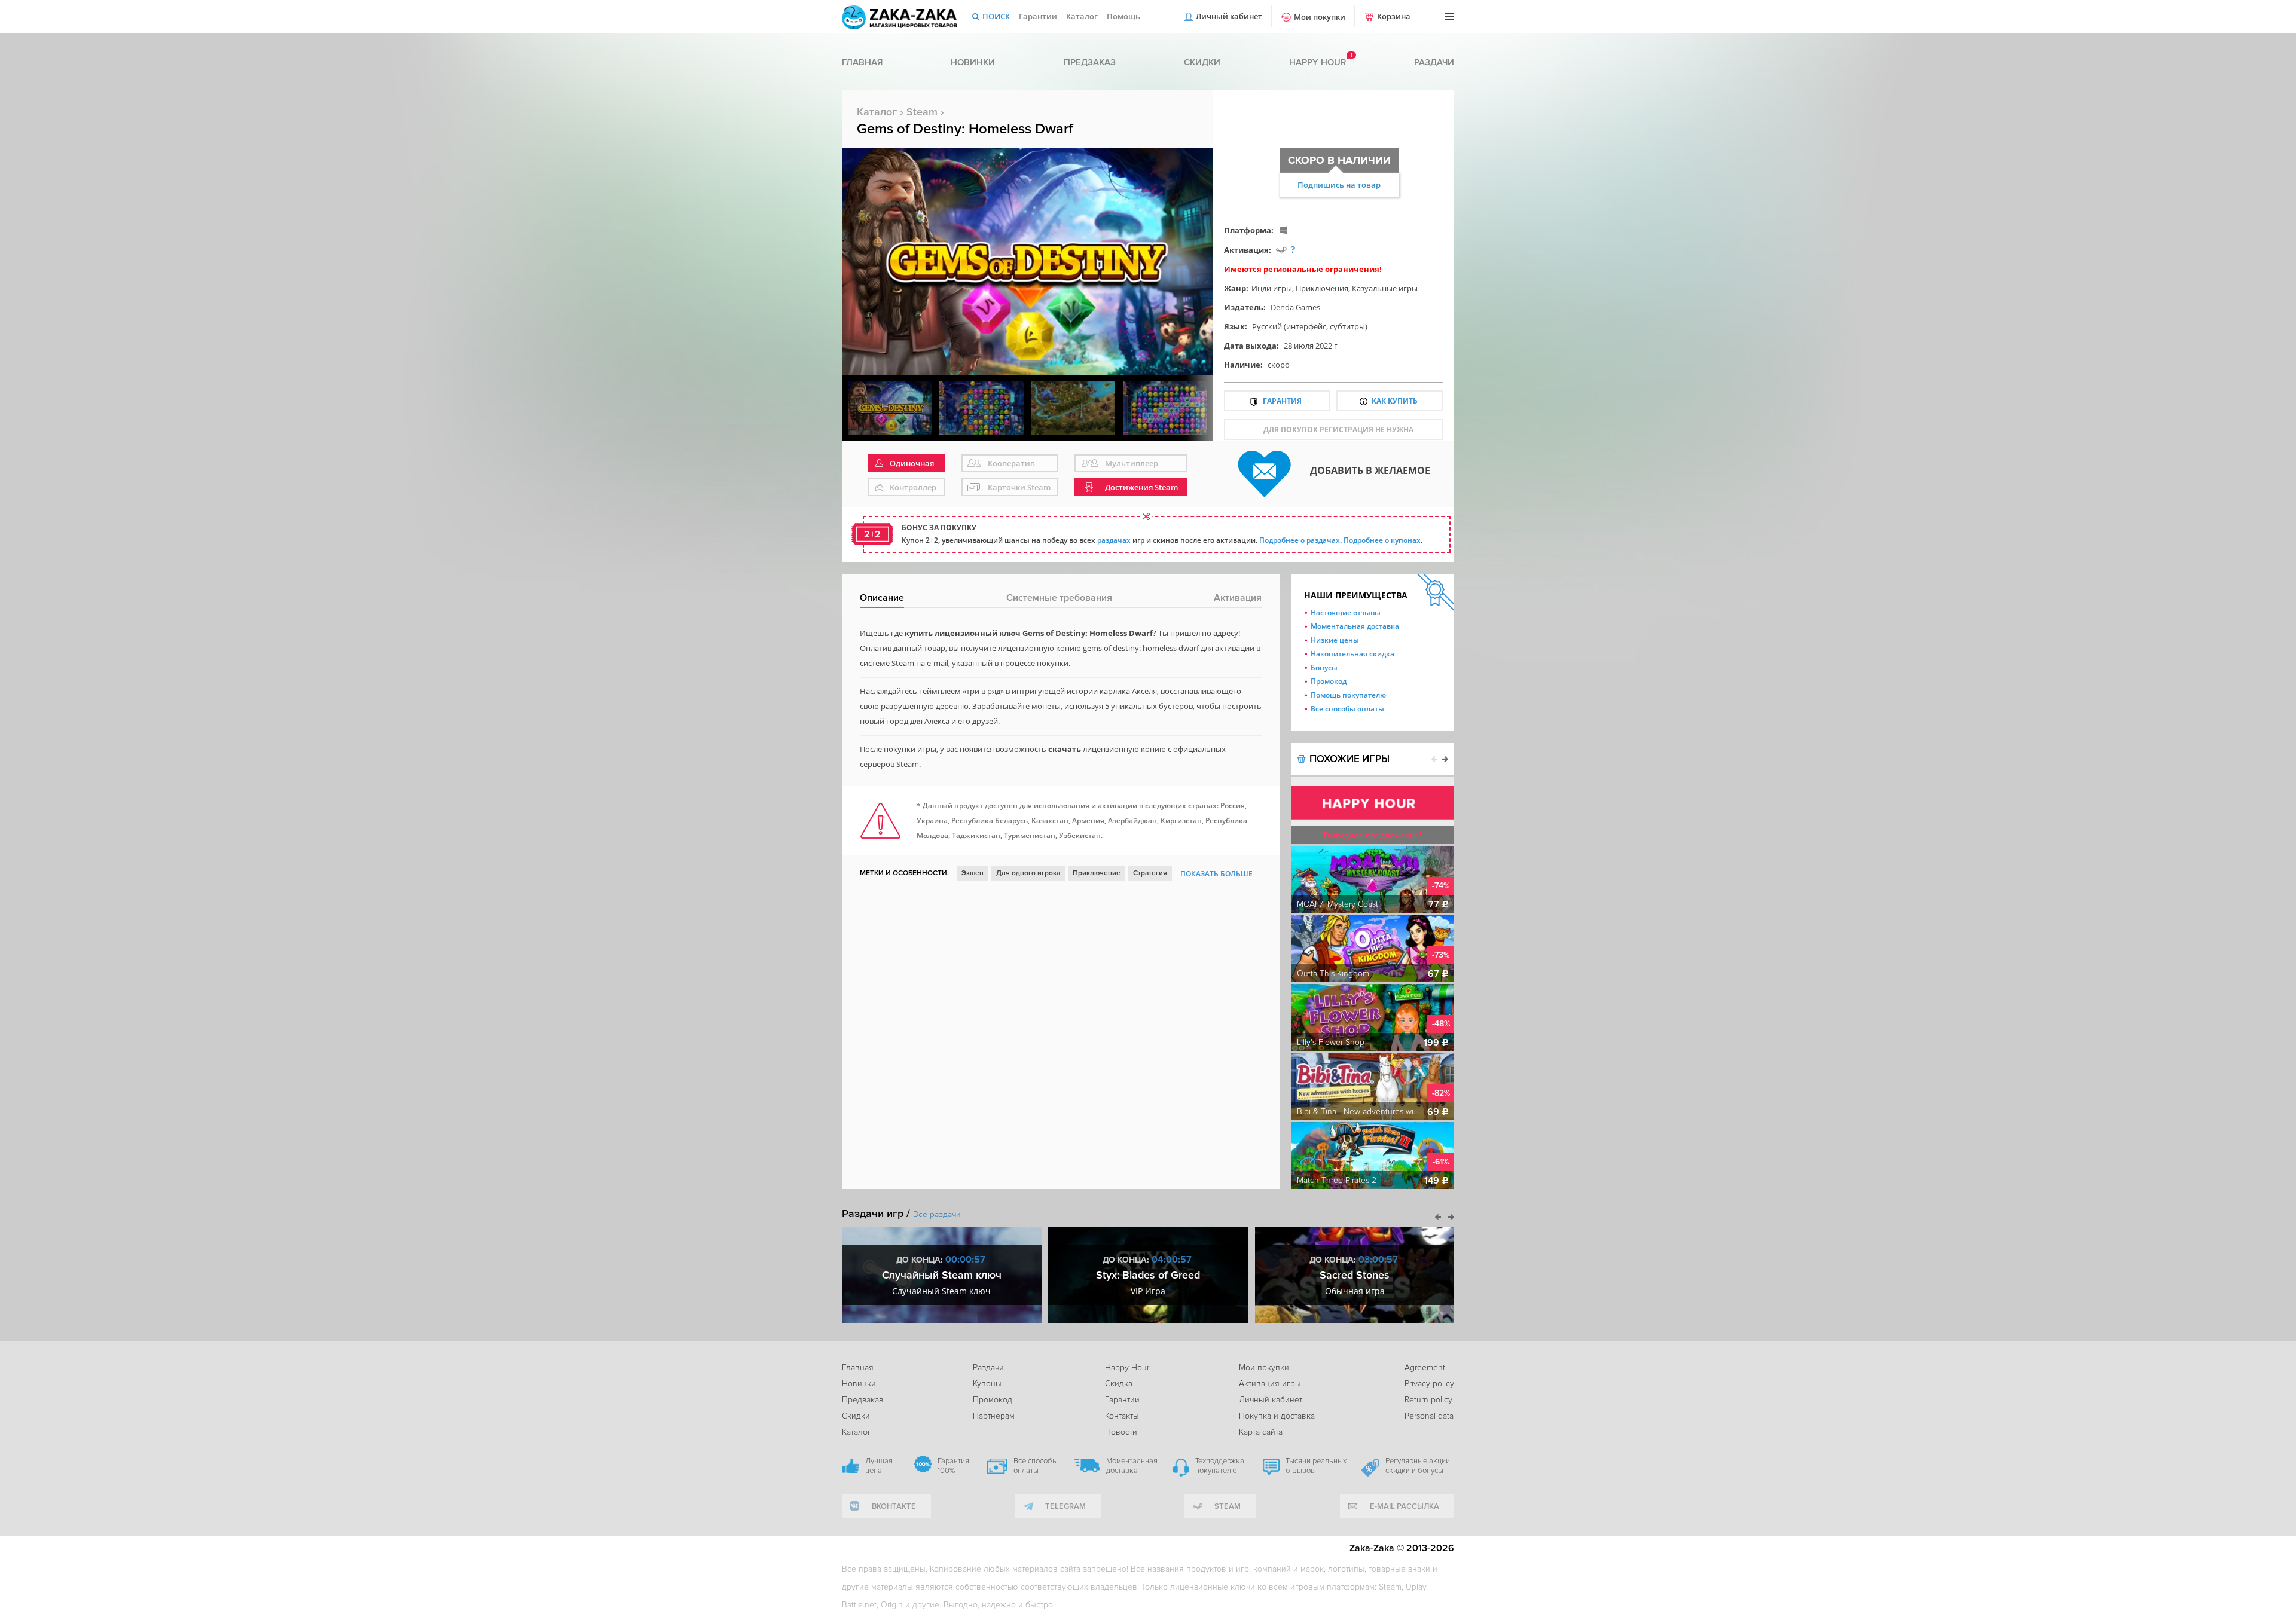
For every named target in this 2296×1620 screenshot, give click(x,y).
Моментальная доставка (1355, 626)
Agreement (1425, 1367)
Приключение (1097, 873)
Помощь (1123, 16)
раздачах (1114, 540)
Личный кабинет (1229, 16)
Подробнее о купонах (1382, 540)
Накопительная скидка (1352, 654)
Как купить (1395, 401)
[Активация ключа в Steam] (1281, 250)
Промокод (1329, 681)
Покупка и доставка (1277, 1416)
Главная (862, 62)
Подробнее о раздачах (1300, 540)
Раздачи (1434, 62)
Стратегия (1150, 873)
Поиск (996, 16)
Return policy (1428, 1400)
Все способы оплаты (1347, 709)
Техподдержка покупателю (1220, 1466)
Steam (922, 112)
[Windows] (1283, 230)
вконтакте (894, 1506)
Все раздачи (937, 1214)
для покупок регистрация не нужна (1338, 430)
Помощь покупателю (1348, 695)
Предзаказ (1090, 62)
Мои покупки (1320, 17)
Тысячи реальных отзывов (1316, 1466)
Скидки (1202, 62)
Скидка (1119, 1384)
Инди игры (1272, 288)
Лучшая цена (879, 1466)
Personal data (1429, 1416)
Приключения (1322, 288)
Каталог (1082, 16)
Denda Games (1295, 307)
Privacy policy (1429, 1384)
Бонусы (1324, 667)
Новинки (973, 62)
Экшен (973, 873)
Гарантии (1038, 16)
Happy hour (1318, 62)
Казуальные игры (1385, 288)
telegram (1065, 1506)
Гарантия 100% (953, 1466)
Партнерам (994, 1416)
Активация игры (1270, 1384)
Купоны (987, 1384)
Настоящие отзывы (1346, 612)
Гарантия (1282, 401)
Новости (1121, 1432)
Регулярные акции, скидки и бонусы (1419, 1466)
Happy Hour (1127, 1367)
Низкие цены (1335, 640)
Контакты (1122, 1416)
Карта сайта (1261, 1432)
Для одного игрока (1028, 873)
